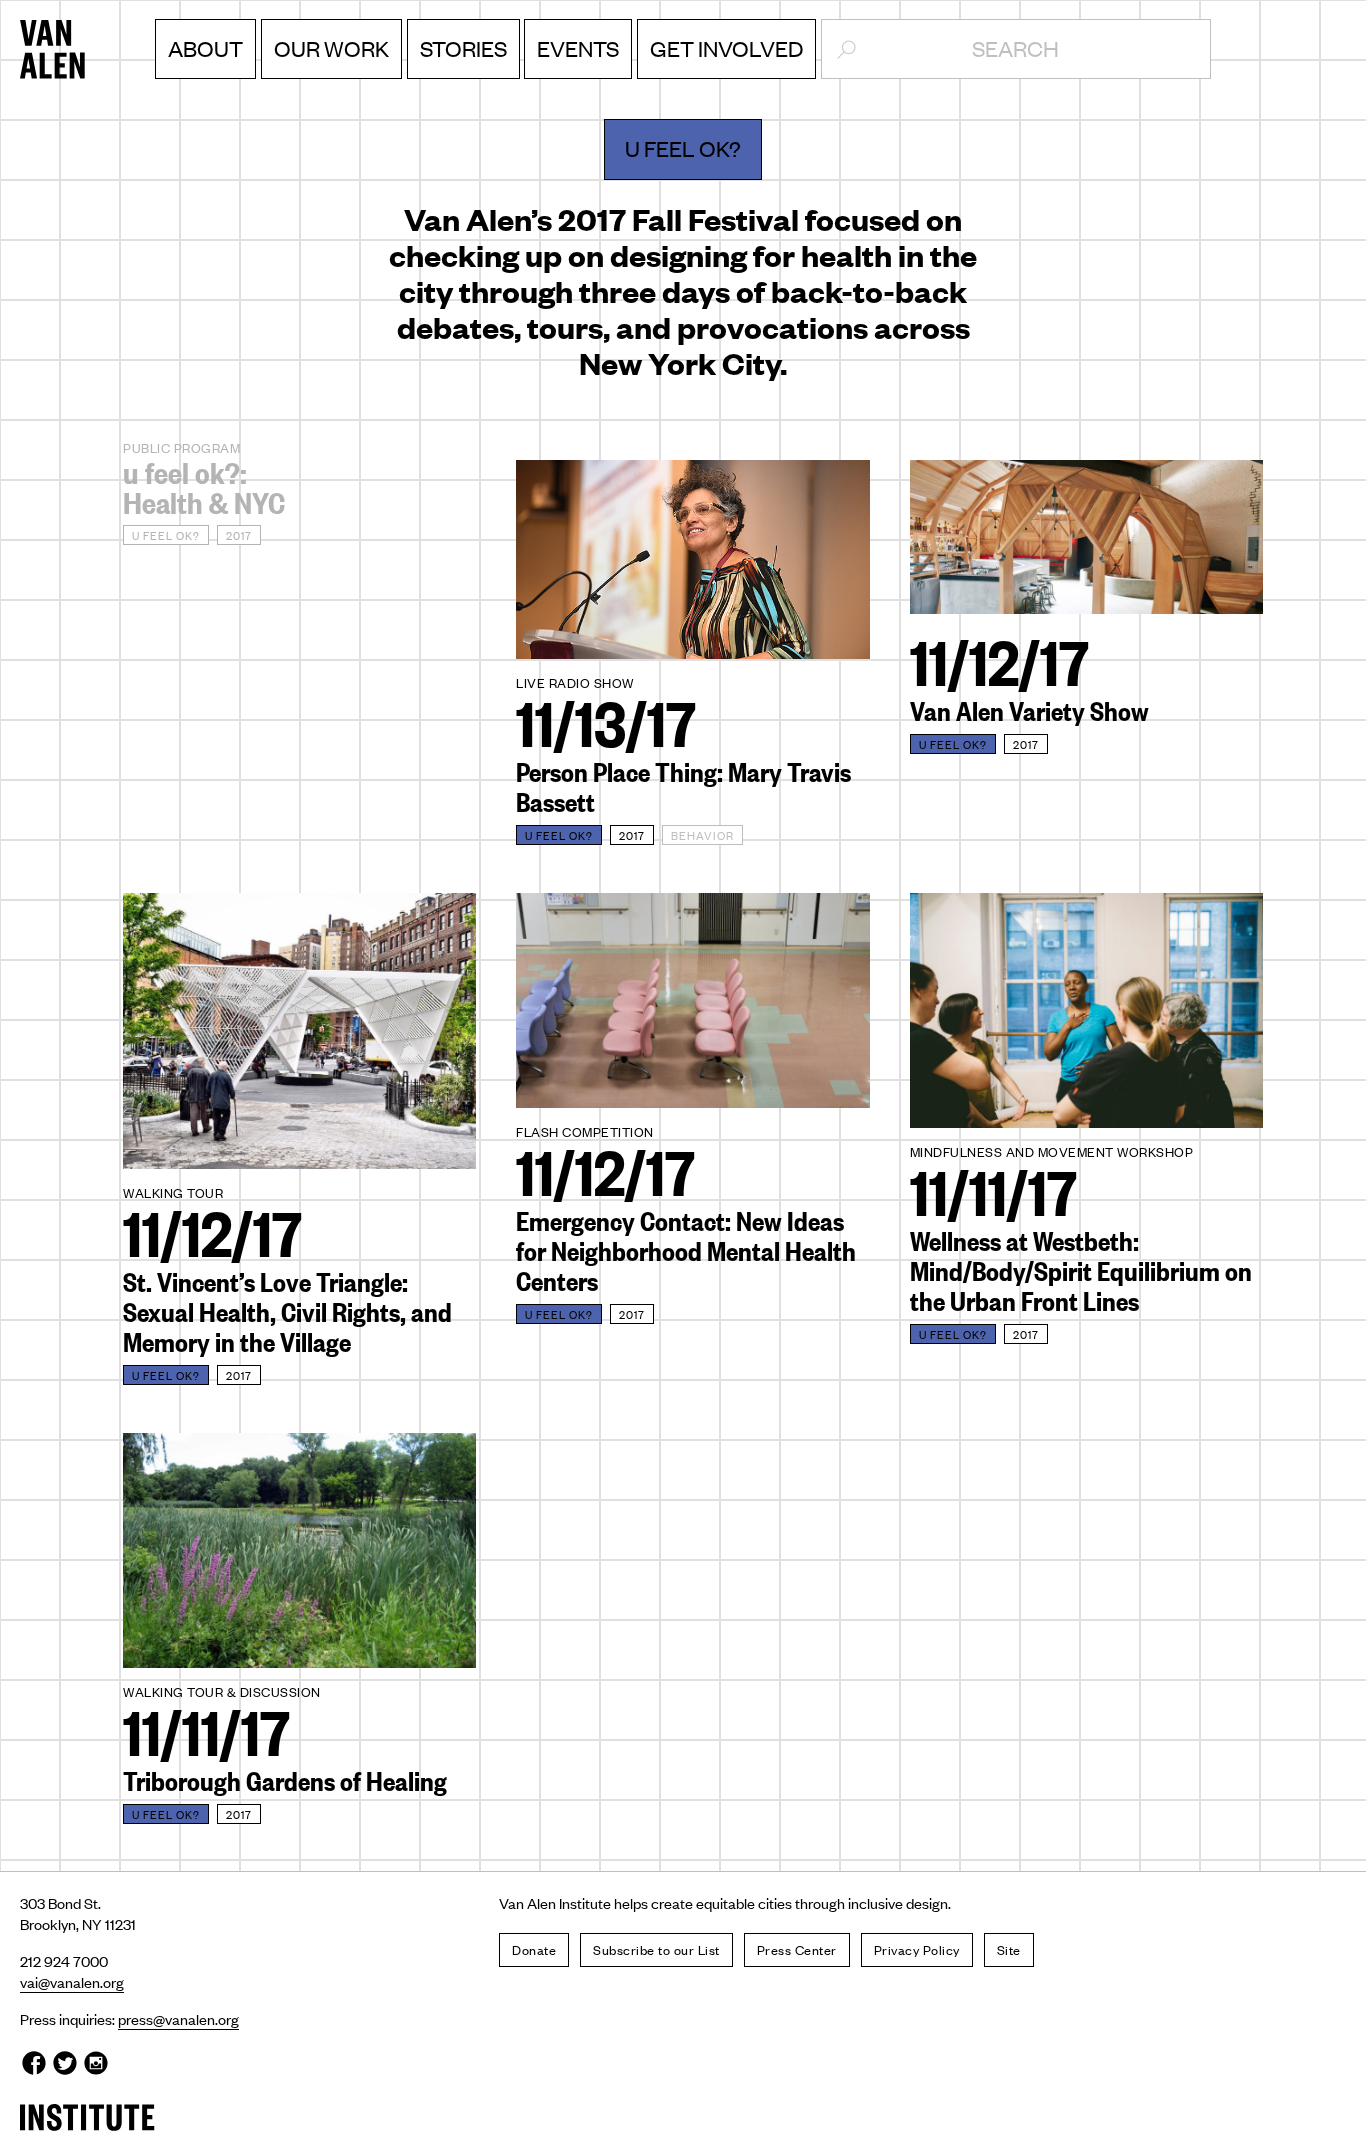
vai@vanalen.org (72, 1981)
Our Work (331, 48)
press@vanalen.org (178, 2018)
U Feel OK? (166, 535)
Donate (534, 1949)
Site (1009, 1949)
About (205, 48)
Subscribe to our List (656, 1949)
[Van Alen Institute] (87, 50)
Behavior (702, 835)
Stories (463, 48)
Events (578, 48)
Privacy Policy (917, 1949)
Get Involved (726, 48)
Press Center (797, 1949)
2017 (239, 535)
